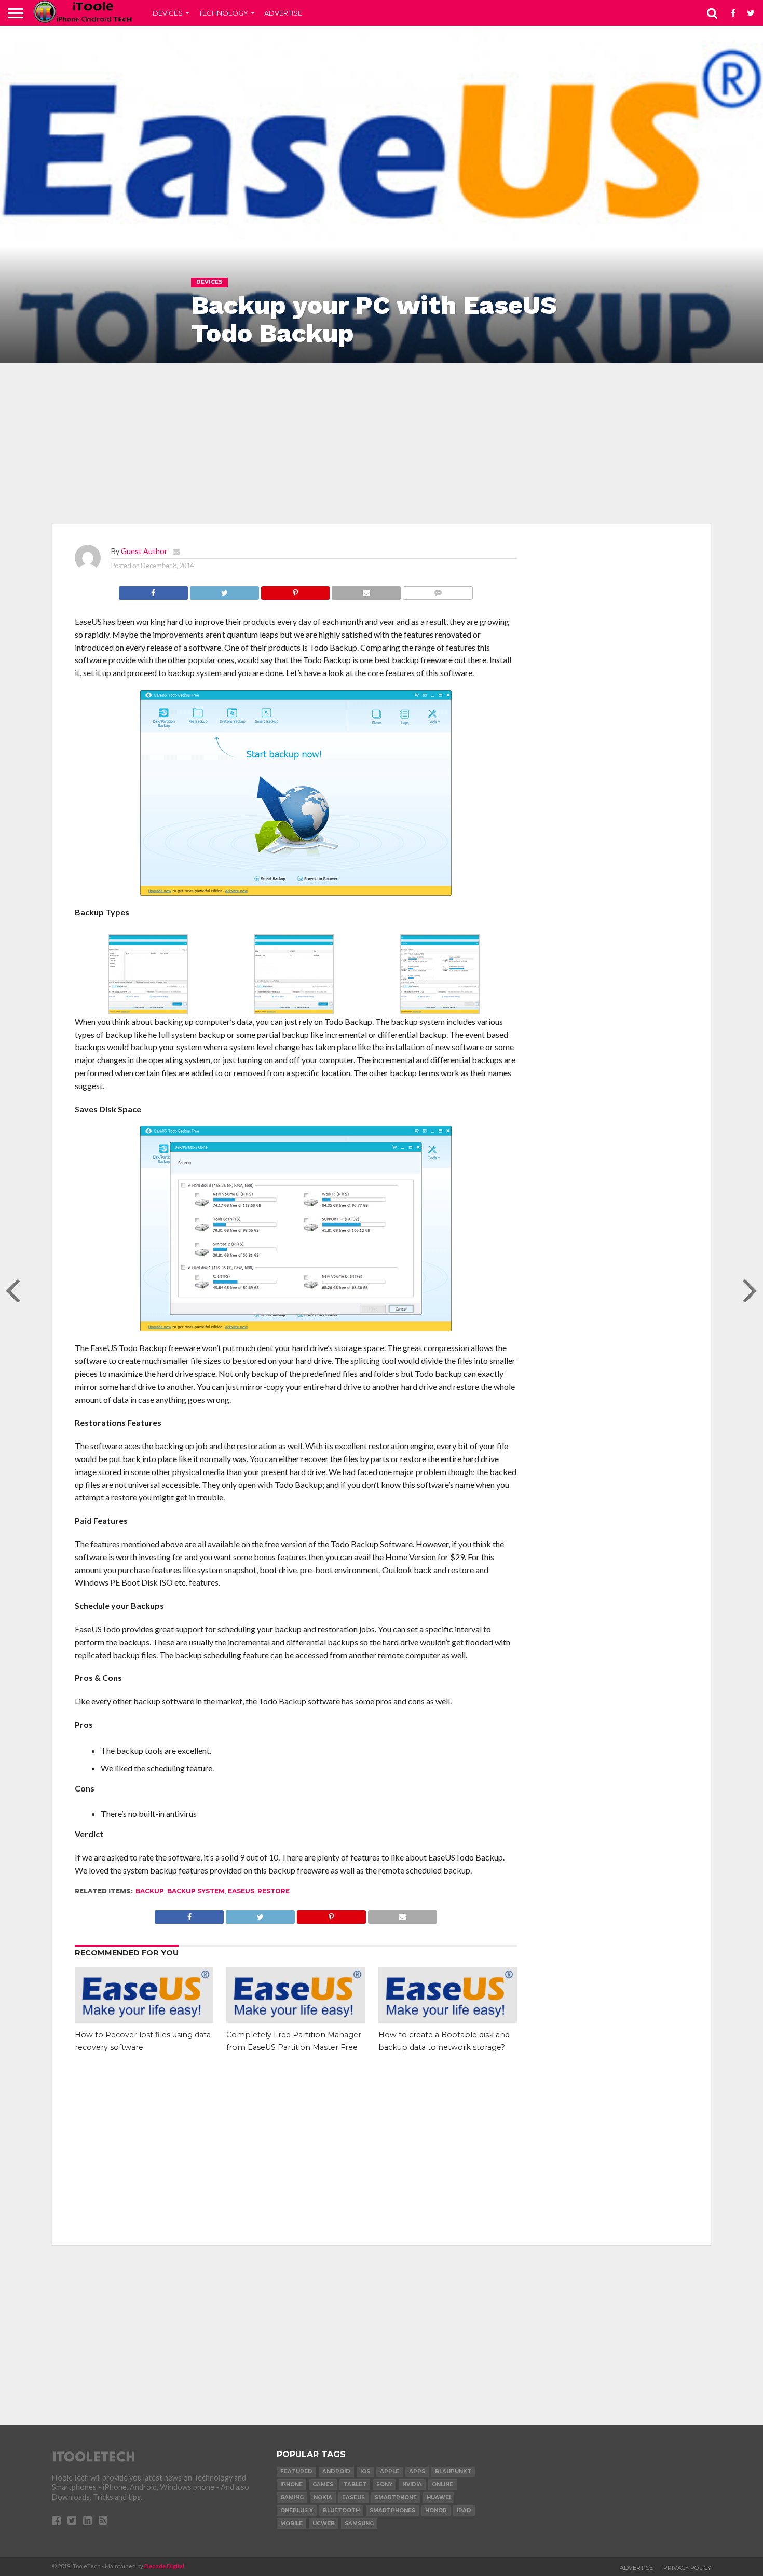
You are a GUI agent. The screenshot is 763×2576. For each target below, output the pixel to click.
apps (417, 2471)
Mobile (291, 2523)
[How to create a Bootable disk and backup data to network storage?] (448, 2020)
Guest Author (144, 551)
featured (296, 2471)
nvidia (412, 2484)
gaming (292, 2497)
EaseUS (241, 1891)
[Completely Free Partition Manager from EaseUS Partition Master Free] (296, 2020)
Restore (274, 1891)
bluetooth (341, 2510)
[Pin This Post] (295, 590)
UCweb (324, 2523)
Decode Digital (164, 2566)
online (442, 2484)
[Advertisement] (382, 444)
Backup (150, 1891)
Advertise (283, 13)
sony (384, 2484)
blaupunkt (453, 2471)
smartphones (392, 2510)
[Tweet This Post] (224, 590)
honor (436, 2510)
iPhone (291, 2484)
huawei (439, 2497)
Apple (390, 2471)
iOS (365, 2471)
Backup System (196, 1891)
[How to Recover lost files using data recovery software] (144, 2020)
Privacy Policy (687, 2568)
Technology (223, 13)
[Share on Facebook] (153, 590)
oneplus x (297, 2510)
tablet (355, 2484)
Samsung (359, 2523)
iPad (464, 2510)
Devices (168, 13)
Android (336, 2471)
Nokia (323, 2497)
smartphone (396, 2497)
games (323, 2484)
